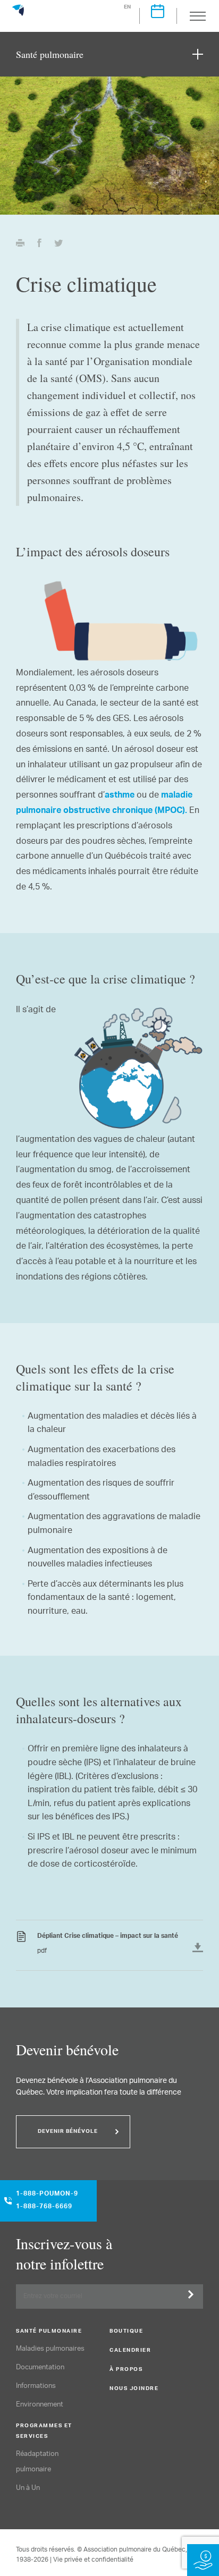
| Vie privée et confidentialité (92, 2560)
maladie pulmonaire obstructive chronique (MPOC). (104, 804)
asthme (120, 796)
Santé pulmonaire (49, 2332)
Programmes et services (44, 2431)
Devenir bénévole (68, 2132)
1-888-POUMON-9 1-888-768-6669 (47, 2201)
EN (128, 7)
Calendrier (130, 2351)
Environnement (40, 2405)
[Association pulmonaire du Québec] (18, 15)
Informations (36, 2386)
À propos (126, 2370)
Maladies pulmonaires (50, 2349)
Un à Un (28, 2488)
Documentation (40, 2367)
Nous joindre (134, 2389)
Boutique (126, 2332)
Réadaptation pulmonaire (37, 2462)
